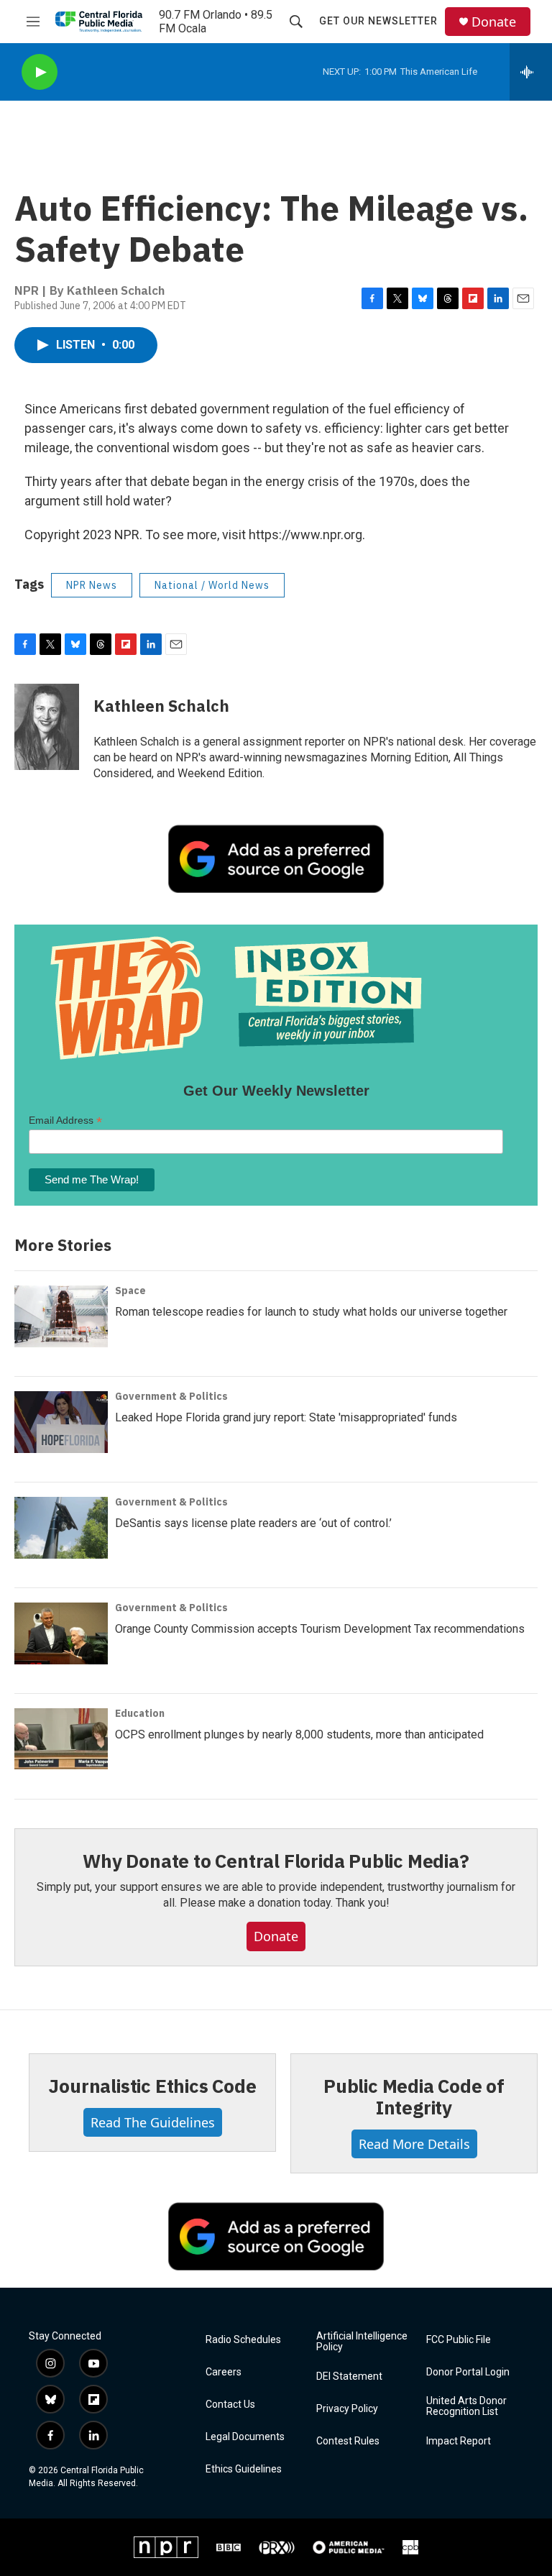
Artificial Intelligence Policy (362, 2342)
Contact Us (230, 2405)
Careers (224, 2372)
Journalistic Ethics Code (152, 2086)
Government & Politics (171, 1396)
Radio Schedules (243, 2340)
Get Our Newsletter (378, 21)
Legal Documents (245, 2437)
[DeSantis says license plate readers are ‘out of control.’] (61, 1528)
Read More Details (414, 2144)
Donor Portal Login (468, 2372)
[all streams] (531, 72)
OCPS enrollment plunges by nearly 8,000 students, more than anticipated (299, 1734)
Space (130, 1291)
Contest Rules (348, 2441)
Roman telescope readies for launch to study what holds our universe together (311, 1312)
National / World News (212, 585)
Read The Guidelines (153, 2122)
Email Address (65, 1120)
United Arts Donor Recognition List (466, 2407)
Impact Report (459, 2441)
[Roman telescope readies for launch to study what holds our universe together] (61, 1316)
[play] (40, 72)
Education (140, 1713)
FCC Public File (459, 2340)
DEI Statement (349, 2376)
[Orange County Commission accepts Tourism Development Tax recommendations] (61, 1633)
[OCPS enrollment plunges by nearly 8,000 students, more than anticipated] (61, 1739)
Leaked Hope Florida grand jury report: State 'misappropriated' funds (286, 1417)
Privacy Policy (347, 2409)
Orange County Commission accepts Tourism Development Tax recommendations (320, 1629)
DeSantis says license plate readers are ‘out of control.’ (253, 1523)
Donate (494, 22)
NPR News (92, 585)
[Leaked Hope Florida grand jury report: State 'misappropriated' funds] (61, 1422)
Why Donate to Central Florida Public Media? (276, 1861)
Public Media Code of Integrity (414, 2096)
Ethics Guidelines (244, 2469)
